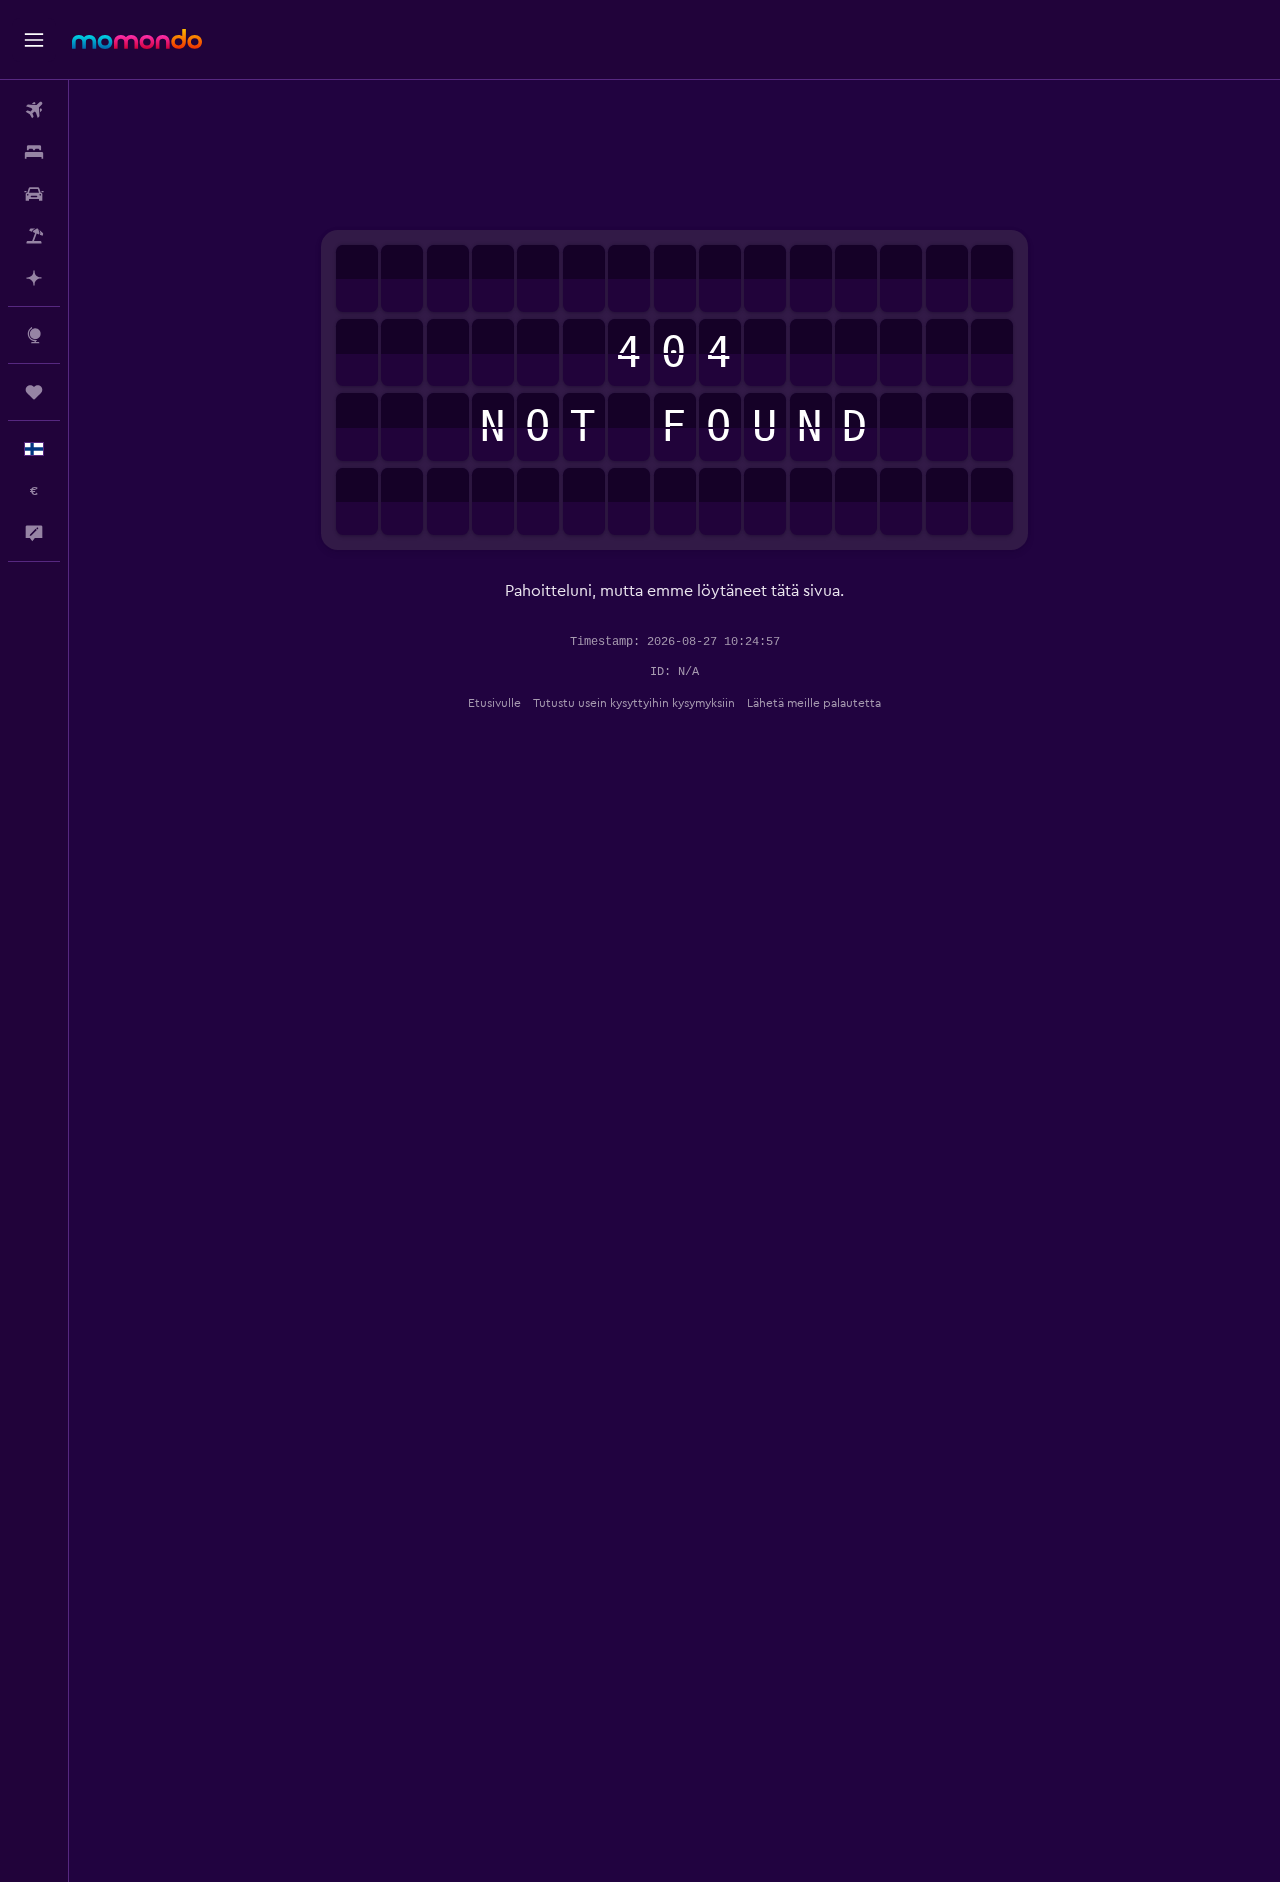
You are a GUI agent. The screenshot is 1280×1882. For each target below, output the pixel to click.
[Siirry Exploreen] (34, 335)
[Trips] (34, 392)
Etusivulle (494, 703)
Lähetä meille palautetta (814, 703)
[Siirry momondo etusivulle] (137, 39)
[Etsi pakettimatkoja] (34, 236)
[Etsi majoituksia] (34, 152)
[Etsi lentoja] (34, 110)
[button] (34, 40)
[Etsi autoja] (34, 194)
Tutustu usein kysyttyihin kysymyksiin (634, 703)
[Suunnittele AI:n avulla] (34, 278)
